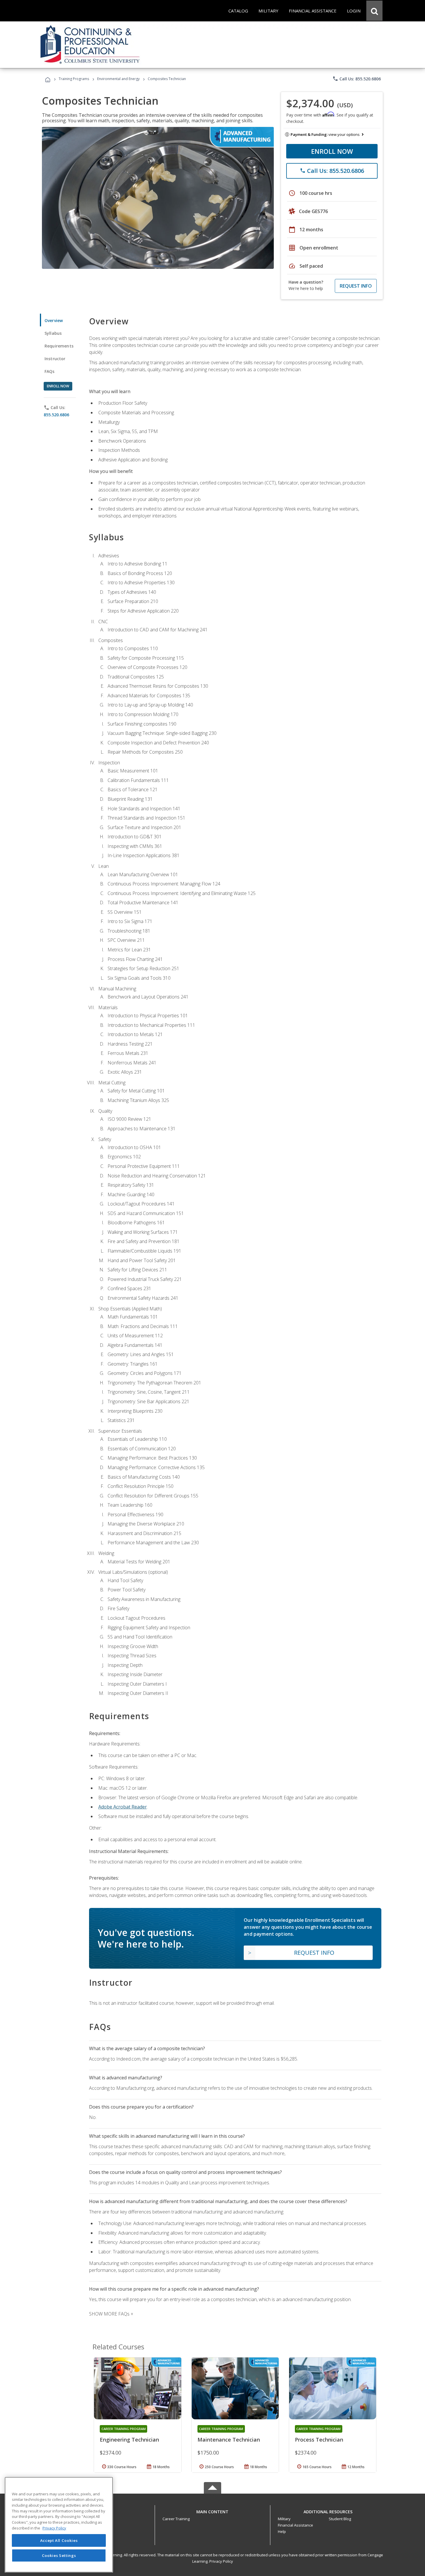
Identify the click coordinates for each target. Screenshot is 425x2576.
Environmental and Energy (118, 79)
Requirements (59, 346)
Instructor (55, 359)
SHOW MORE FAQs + (111, 2314)
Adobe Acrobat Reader (123, 1807)
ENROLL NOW (332, 151)
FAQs (50, 371)
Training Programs (74, 79)
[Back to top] (212, 2510)
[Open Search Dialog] (374, 11)
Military (284, 2519)
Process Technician (319, 2440)
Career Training (176, 2519)
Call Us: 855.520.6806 (357, 79)
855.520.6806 (56, 415)
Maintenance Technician (229, 2440)
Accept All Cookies (59, 2540)
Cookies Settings (59, 2555)
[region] (59, 2525)
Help (282, 2531)
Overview (54, 320)
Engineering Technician (129, 2440)
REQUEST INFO (356, 286)
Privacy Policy (221, 2561)
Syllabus (53, 333)
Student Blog (340, 2519)
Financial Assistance (295, 2525)
